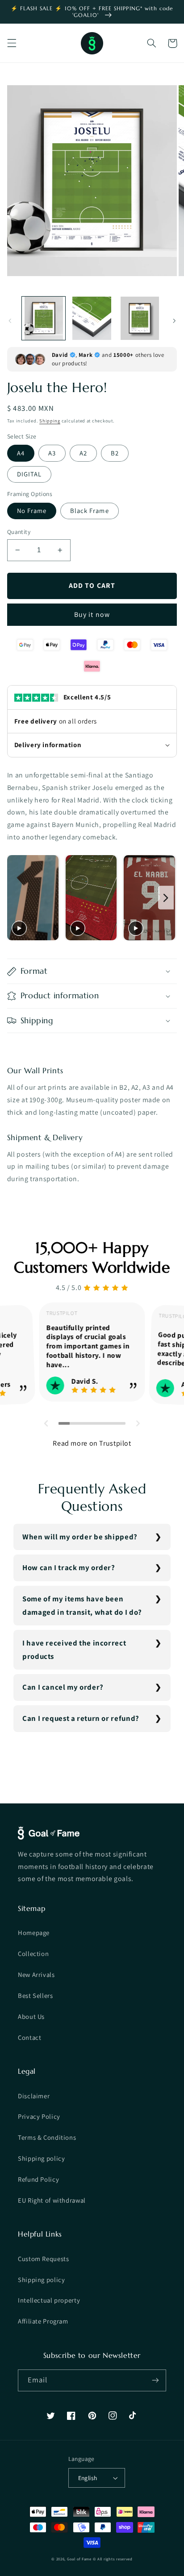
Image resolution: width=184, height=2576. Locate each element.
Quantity (19, 532)
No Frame (32, 511)
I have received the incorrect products (74, 1650)
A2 (83, 453)
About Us (31, 2016)
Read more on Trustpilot (92, 1443)
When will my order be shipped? (80, 1537)
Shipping (50, 421)
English (88, 2478)
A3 (52, 453)
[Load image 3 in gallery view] (140, 318)
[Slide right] (174, 321)
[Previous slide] (16, 898)
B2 (115, 453)
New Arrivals (36, 1974)
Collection (33, 1954)
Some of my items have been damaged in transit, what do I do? (82, 1605)
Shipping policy (41, 2158)
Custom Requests (43, 2259)
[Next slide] (166, 898)
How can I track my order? (69, 1567)
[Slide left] (10, 321)
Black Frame (90, 511)
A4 (21, 453)
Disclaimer (34, 2096)
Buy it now (92, 614)
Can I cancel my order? (63, 1687)
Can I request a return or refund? (81, 1718)
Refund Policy (38, 2179)
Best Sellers (36, 1995)
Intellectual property (49, 2300)
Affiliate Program (43, 2321)
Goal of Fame (79, 2559)
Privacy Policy (39, 2116)
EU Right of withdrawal (52, 2200)
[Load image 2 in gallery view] (92, 318)
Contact (29, 2037)
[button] (12, 43)
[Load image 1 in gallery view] (44, 318)
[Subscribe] (155, 2380)
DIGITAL (29, 474)
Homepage (34, 1933)
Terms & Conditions (47, 2137)
